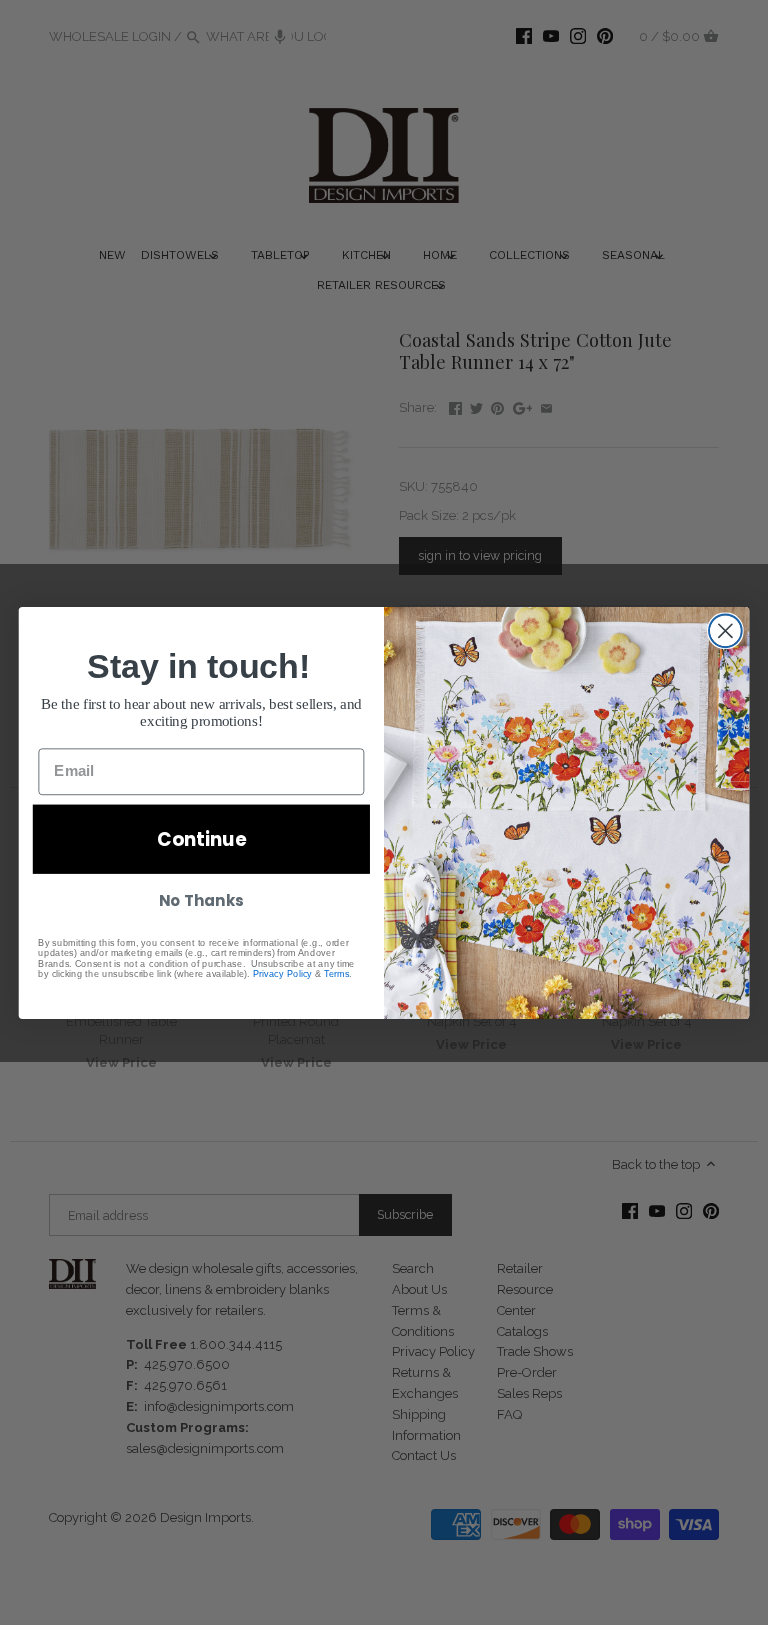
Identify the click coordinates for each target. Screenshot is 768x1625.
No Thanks (201, 900)
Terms (336, 973)
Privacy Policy (282, 973)
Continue (201, 839)
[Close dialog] (725, 630)
